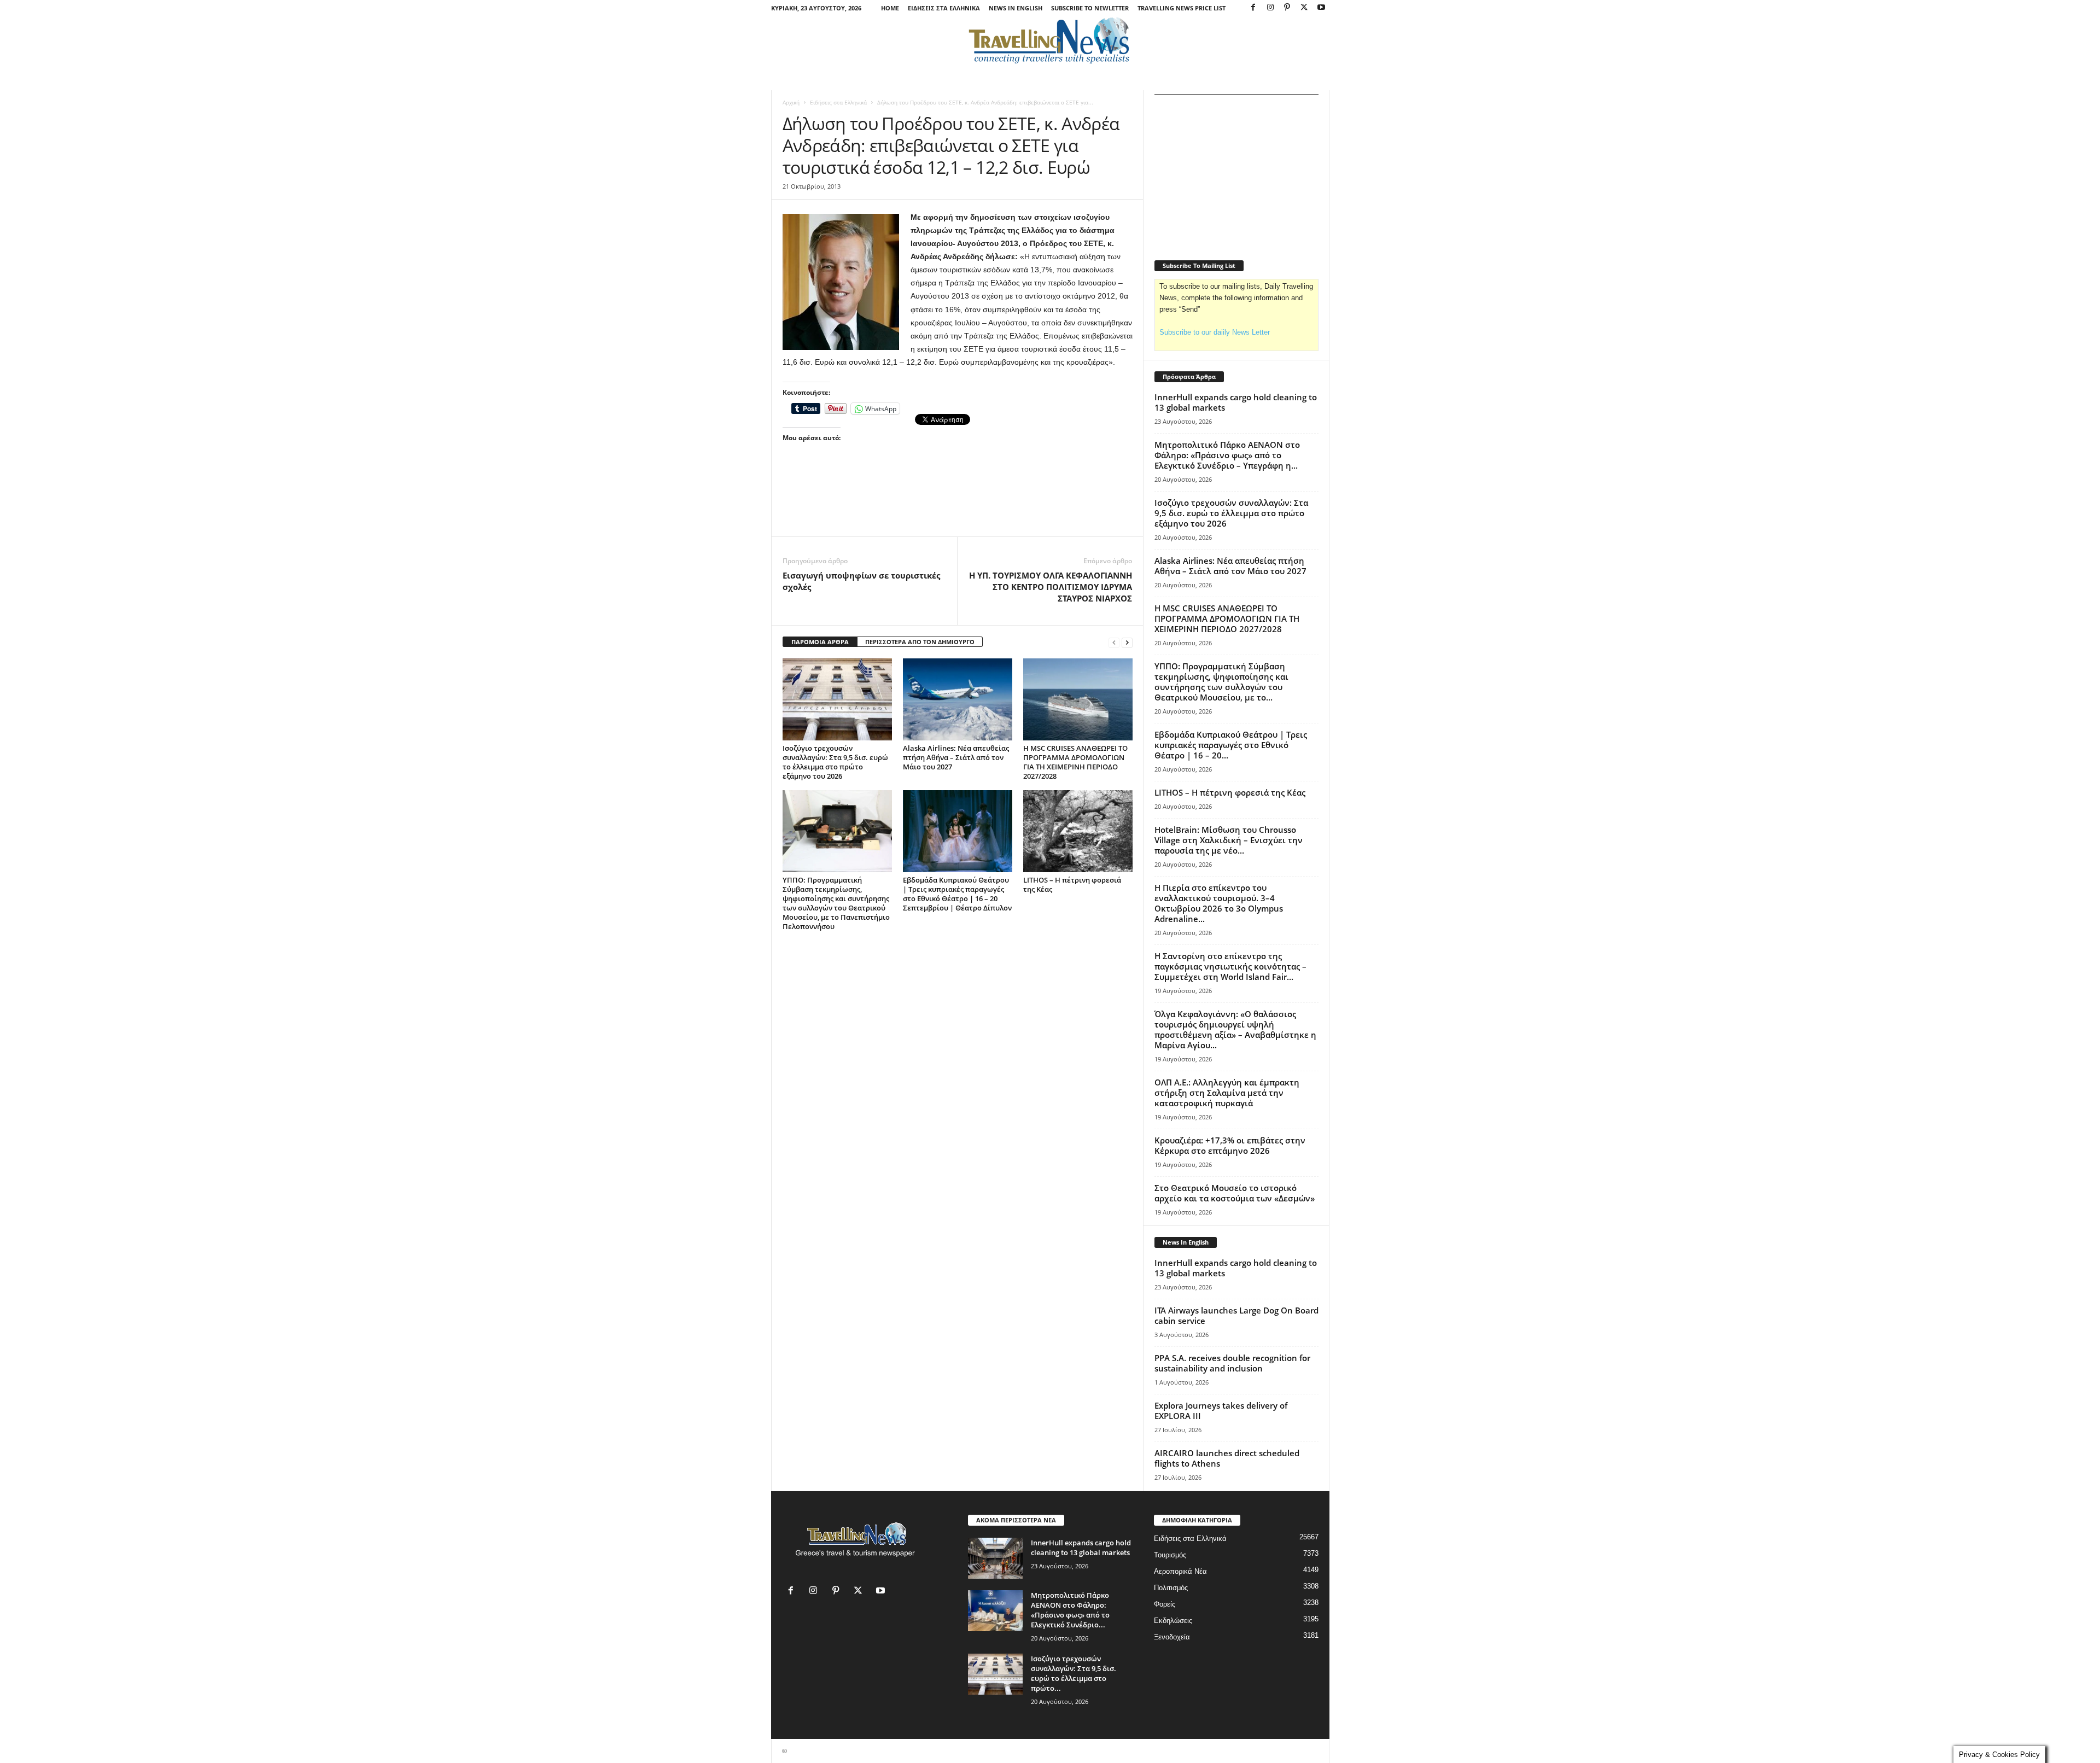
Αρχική (791, 102)
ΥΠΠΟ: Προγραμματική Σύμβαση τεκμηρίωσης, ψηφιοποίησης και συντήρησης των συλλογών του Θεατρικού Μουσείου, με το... (1221, 682)
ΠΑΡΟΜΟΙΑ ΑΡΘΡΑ (820, 642)
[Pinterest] (1287, 8)
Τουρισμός (1170, 1555)
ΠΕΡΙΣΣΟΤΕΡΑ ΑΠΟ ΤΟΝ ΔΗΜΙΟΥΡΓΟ (920, 642)
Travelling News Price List (1182, 8)
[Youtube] (1321, 8)
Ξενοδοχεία (1172, 1637)
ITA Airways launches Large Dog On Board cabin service (1236, 1315)
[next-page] (1127, 642)
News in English (1016, 8)
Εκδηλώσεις (1173, 1621)
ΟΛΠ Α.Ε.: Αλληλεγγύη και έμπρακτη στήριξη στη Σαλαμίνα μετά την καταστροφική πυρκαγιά (1227, 1093)
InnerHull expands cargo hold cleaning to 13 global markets (1236, 402)
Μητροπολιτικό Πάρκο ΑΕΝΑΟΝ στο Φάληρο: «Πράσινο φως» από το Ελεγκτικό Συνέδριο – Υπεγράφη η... (1227, 455)
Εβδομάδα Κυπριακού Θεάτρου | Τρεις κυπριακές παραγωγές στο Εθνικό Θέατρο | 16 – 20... (1231, 745)
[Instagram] (1270, 8)
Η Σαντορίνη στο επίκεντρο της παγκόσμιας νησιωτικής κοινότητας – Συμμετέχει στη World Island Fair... (1230, 966)
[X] (1304, 8)
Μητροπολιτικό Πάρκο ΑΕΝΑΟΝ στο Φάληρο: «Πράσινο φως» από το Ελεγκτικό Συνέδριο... (1070, 1610)
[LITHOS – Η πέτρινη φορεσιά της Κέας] (1078, 831)
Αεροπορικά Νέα (1180, 1571)
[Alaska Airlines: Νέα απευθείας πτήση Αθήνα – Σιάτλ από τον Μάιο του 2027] (958, 699)
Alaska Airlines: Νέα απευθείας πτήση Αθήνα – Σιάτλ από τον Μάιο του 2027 (956, 757)
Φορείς (1165, 1604)
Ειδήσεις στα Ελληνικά (944, 8)
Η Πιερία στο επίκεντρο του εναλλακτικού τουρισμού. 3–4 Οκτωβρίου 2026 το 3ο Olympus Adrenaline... (1219, 903)
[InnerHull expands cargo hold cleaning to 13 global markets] (995, 1558)
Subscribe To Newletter (1090, 8)
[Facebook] (1253, 8)
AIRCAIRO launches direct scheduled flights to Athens (1227, 1458)
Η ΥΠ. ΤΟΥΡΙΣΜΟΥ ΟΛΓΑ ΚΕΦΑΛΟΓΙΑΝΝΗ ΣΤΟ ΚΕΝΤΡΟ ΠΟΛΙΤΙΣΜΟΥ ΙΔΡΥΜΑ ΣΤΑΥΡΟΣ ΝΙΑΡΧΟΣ (1051, 587)
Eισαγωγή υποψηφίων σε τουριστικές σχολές (861, 581)
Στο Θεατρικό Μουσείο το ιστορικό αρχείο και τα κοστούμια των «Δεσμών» (1235, 1193)
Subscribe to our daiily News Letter (1215, 332)
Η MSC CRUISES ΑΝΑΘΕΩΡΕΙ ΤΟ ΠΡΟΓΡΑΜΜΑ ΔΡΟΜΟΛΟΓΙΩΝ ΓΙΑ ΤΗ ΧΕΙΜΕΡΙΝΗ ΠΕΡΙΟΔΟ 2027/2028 (1075, 762)
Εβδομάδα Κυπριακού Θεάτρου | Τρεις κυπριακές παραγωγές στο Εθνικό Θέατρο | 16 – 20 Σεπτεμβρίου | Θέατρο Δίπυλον (957, 894)
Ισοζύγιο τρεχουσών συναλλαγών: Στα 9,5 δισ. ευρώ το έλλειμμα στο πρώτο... (1074, 1673)
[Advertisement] (958, 506)
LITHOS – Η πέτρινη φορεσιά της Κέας (1072, 885)
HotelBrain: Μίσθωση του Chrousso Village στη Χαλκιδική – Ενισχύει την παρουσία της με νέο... (1229, 840)
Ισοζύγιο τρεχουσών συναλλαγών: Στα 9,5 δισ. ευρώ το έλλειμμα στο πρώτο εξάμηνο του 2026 (835, 762)
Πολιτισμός (1171, 1588)
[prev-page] (1114, 642)
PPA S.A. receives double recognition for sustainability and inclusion (1232, 1363)
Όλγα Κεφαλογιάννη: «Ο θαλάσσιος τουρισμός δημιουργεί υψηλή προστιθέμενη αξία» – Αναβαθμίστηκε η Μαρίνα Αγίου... (1235, 1029)
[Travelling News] (1050, 40)
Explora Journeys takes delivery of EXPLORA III (1221, 1411)
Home (890, 8)
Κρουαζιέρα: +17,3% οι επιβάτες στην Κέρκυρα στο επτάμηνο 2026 (1230, 1145)
